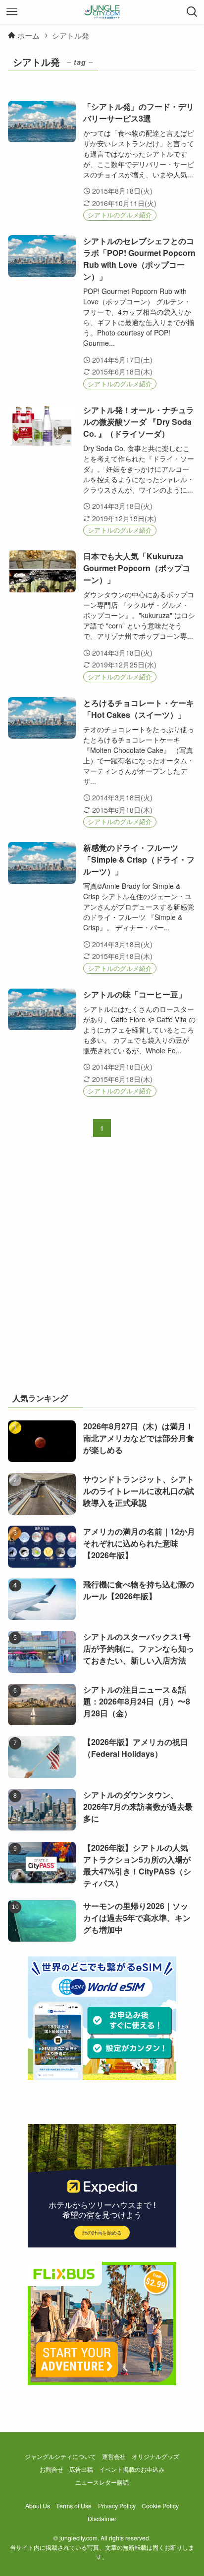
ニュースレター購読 (102, 2482)
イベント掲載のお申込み (132, 2469)
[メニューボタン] (12, 12)
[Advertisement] (102, 1271)
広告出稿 (81, 2469)
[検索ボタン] (192, 12)
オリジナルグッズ (155, 2456)
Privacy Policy (117, 2506)
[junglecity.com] (102, 12)
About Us (38, 2506)
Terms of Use (74, 2506)
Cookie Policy (160, 2506)
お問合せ (51, 2469)
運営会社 (114, 2456)
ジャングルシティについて (60, 2456)
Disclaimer (102, 2519)
